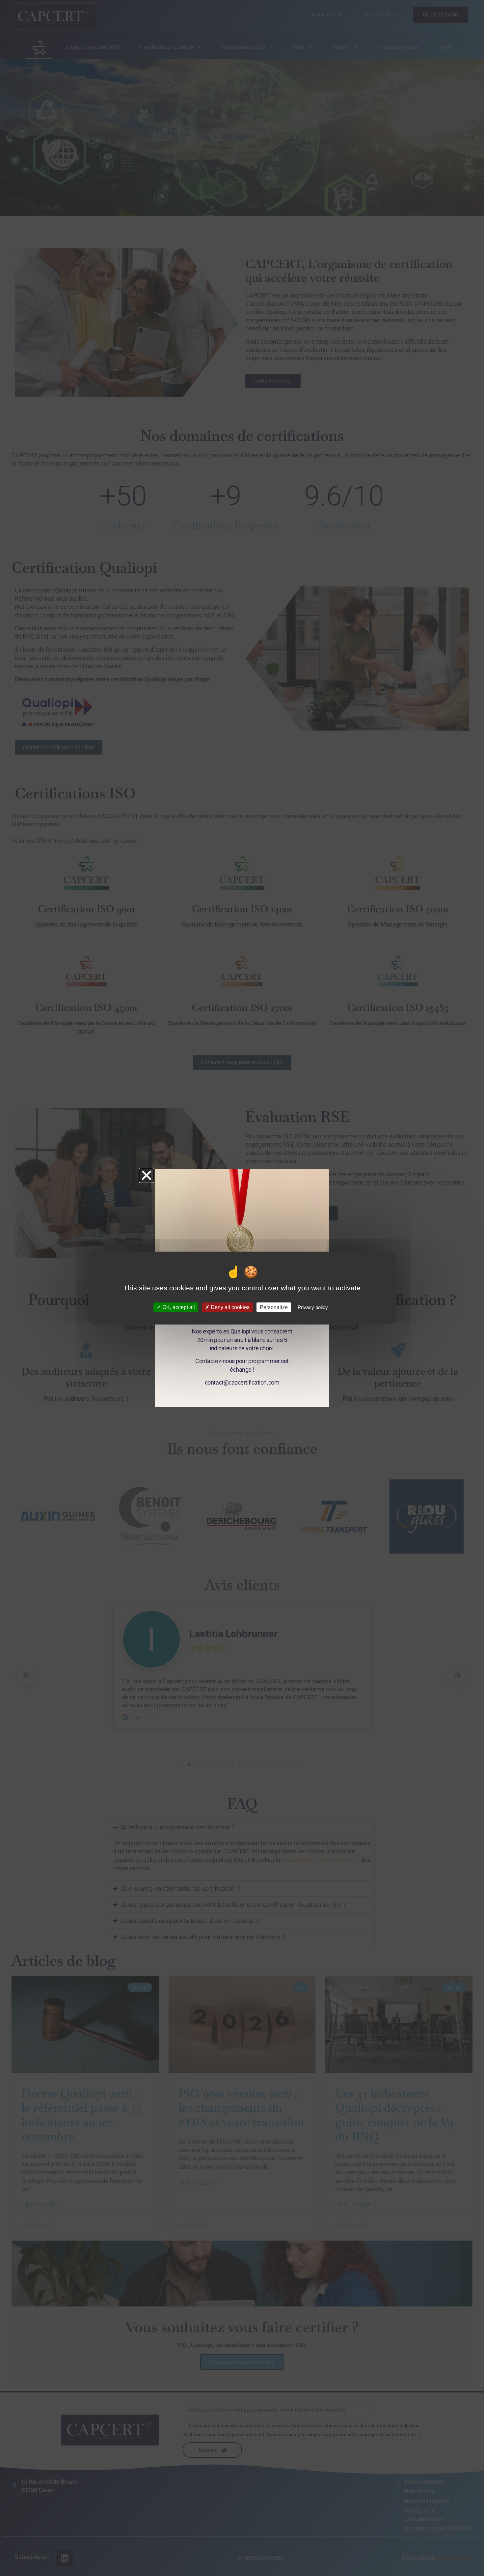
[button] (147, 1175)
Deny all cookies (229, 1307)
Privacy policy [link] (313, 1307)
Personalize (274, 1307)
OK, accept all (178, 1307)
